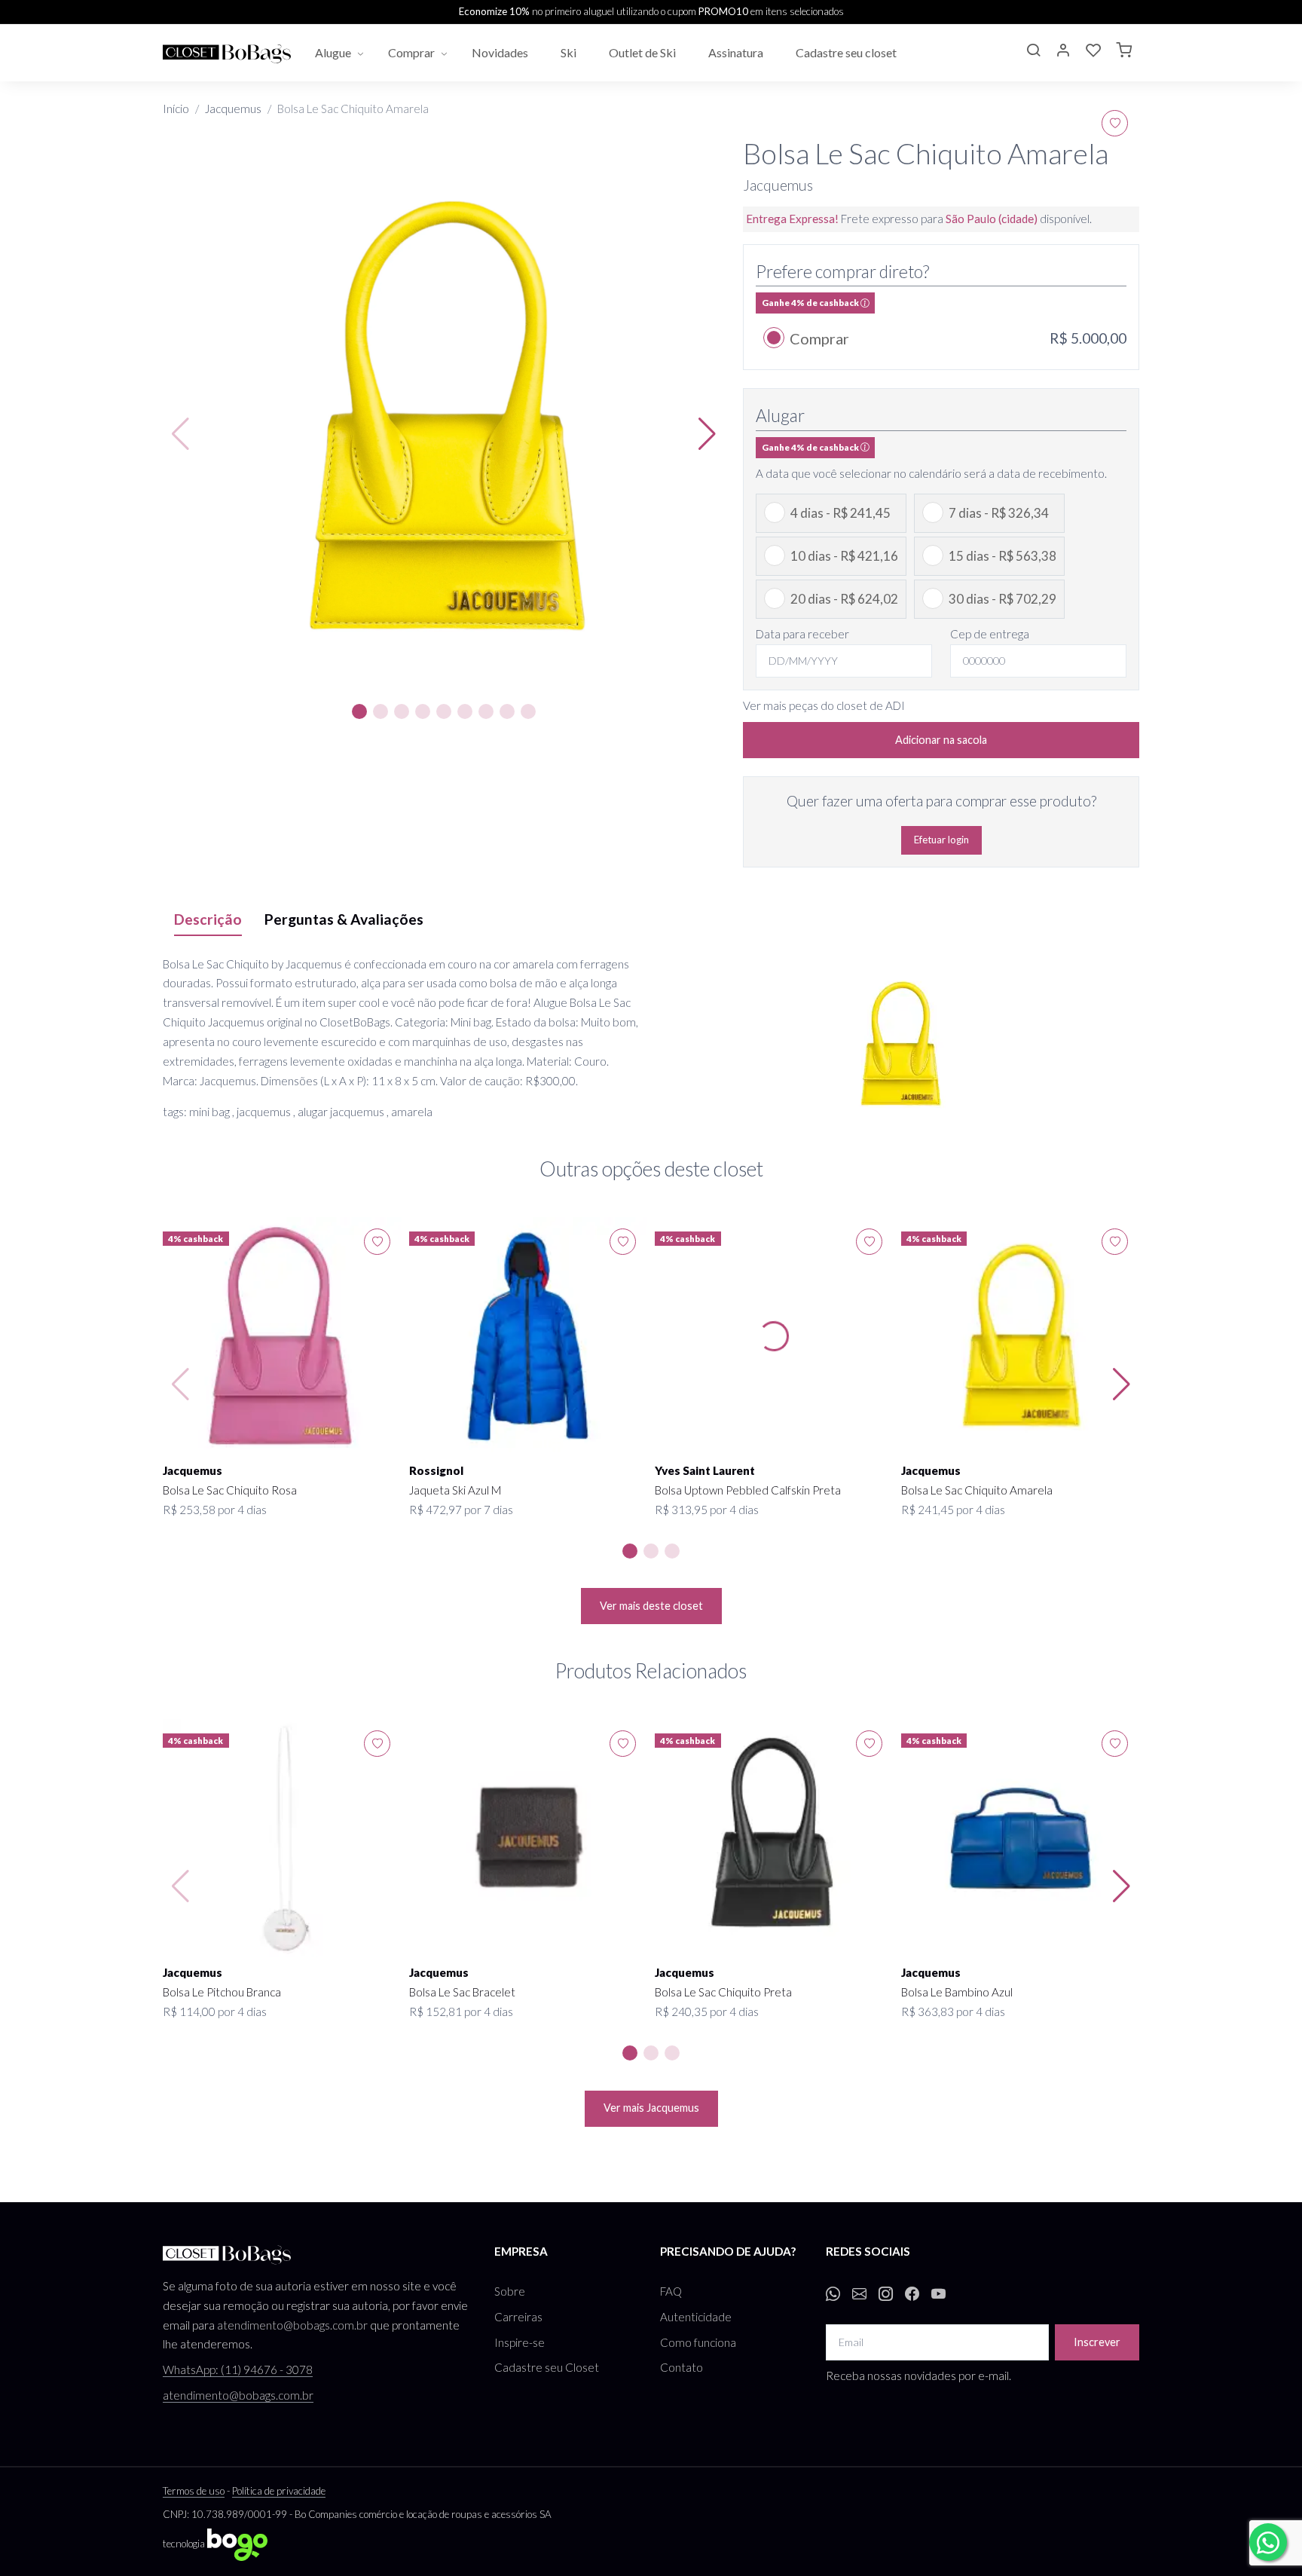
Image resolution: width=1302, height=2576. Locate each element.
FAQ (671, 2291)
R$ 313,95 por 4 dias (707, 1510)
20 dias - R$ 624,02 (844, 599)
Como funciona (698, 2342)
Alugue (333, 52)
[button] (1033, 52)
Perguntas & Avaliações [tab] (344, 919)
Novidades (501, 52)
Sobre (510, 2291)
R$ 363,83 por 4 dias (953, 2012)
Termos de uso (194, 2491)
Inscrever (1097, 2342)
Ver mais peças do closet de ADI (824, 705)
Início (176, 109)
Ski (570, 52)
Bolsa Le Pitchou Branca (222, 1992)
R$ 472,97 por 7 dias (461, 1510)
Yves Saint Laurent (705, 1470)
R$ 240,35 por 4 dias (707, 2012)
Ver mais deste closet (651, 1606)
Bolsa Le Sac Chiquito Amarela (977, 1490)
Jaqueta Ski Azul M (455, 1490)
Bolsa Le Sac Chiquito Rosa (230, 1490)
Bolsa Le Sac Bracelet (462, 1992)
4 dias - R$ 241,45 (840, 513)
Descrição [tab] (208, 919)
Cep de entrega (990, 634)
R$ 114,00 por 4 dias (215, 2012)
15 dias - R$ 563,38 (1002, 556)
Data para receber (802, 634)
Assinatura (737, 52)
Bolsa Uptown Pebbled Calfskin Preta (748, 1490)
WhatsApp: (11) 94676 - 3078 (238, 2369)
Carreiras (518, 2317)
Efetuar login (941, 840)
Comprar (411, 52)
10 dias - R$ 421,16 (844, 556)
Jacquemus (233, 109)
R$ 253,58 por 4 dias (215, 1510)
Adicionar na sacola (941, 740)
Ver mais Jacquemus (651, 2108)
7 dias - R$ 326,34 (999, 513)
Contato (682, 2367)
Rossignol (436, 1470)
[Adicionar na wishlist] (1115, 123)
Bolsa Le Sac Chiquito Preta (723, 1992)
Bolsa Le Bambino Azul (957, 1992)
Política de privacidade (279, 2491)
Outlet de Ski (643, 52)
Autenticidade (696, 2317)
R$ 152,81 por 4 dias (461, 2012)
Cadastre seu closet (847, 52)
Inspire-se (520, 2342)
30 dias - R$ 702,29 (1002, 599)
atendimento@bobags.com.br (292, 2325)
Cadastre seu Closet (547, 2367)
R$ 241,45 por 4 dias (953, 1510)
